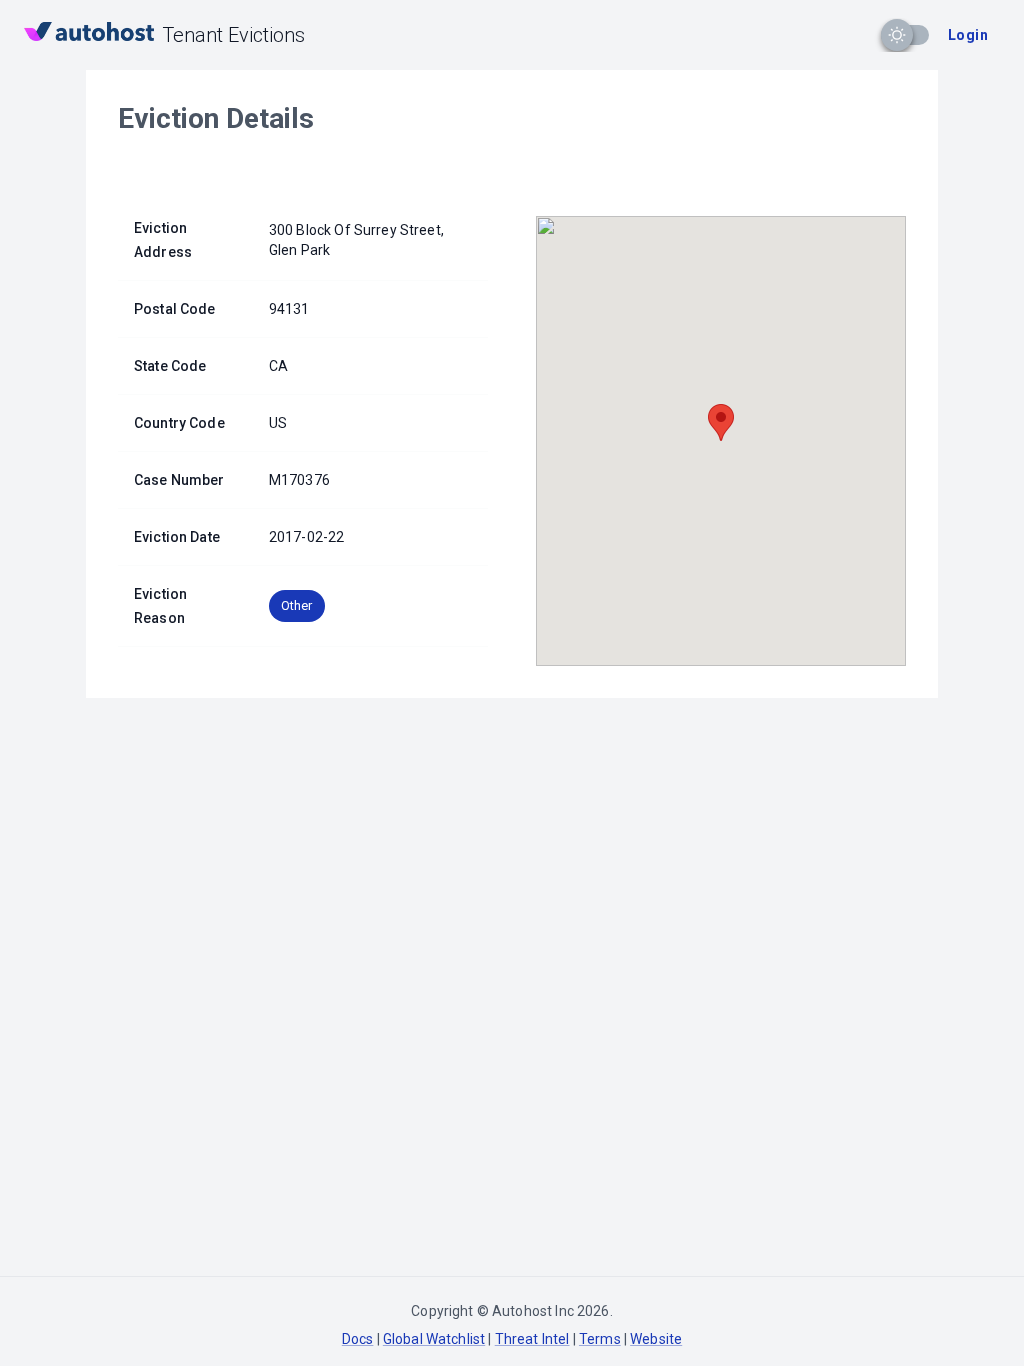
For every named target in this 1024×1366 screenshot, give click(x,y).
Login (968, 35)
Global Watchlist (434, 1339)
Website (656, 1339)
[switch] (897, 35)
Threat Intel (532, 1339)
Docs (358, 1339)
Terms (600, 1339)
